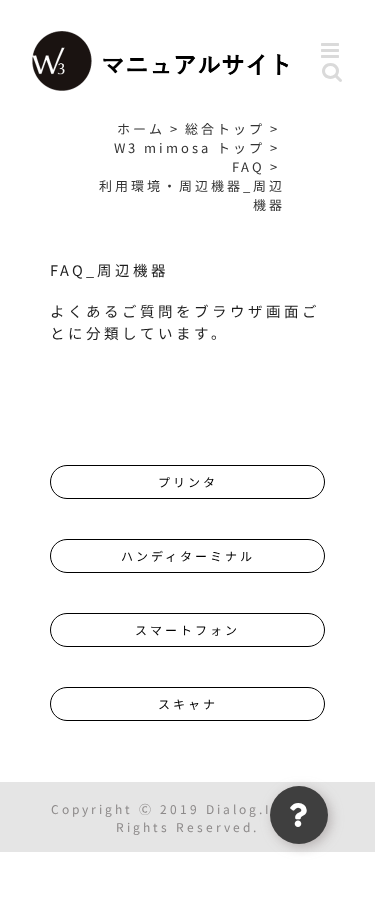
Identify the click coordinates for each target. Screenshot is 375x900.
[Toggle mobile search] (333, 71)
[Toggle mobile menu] (333, 50)
